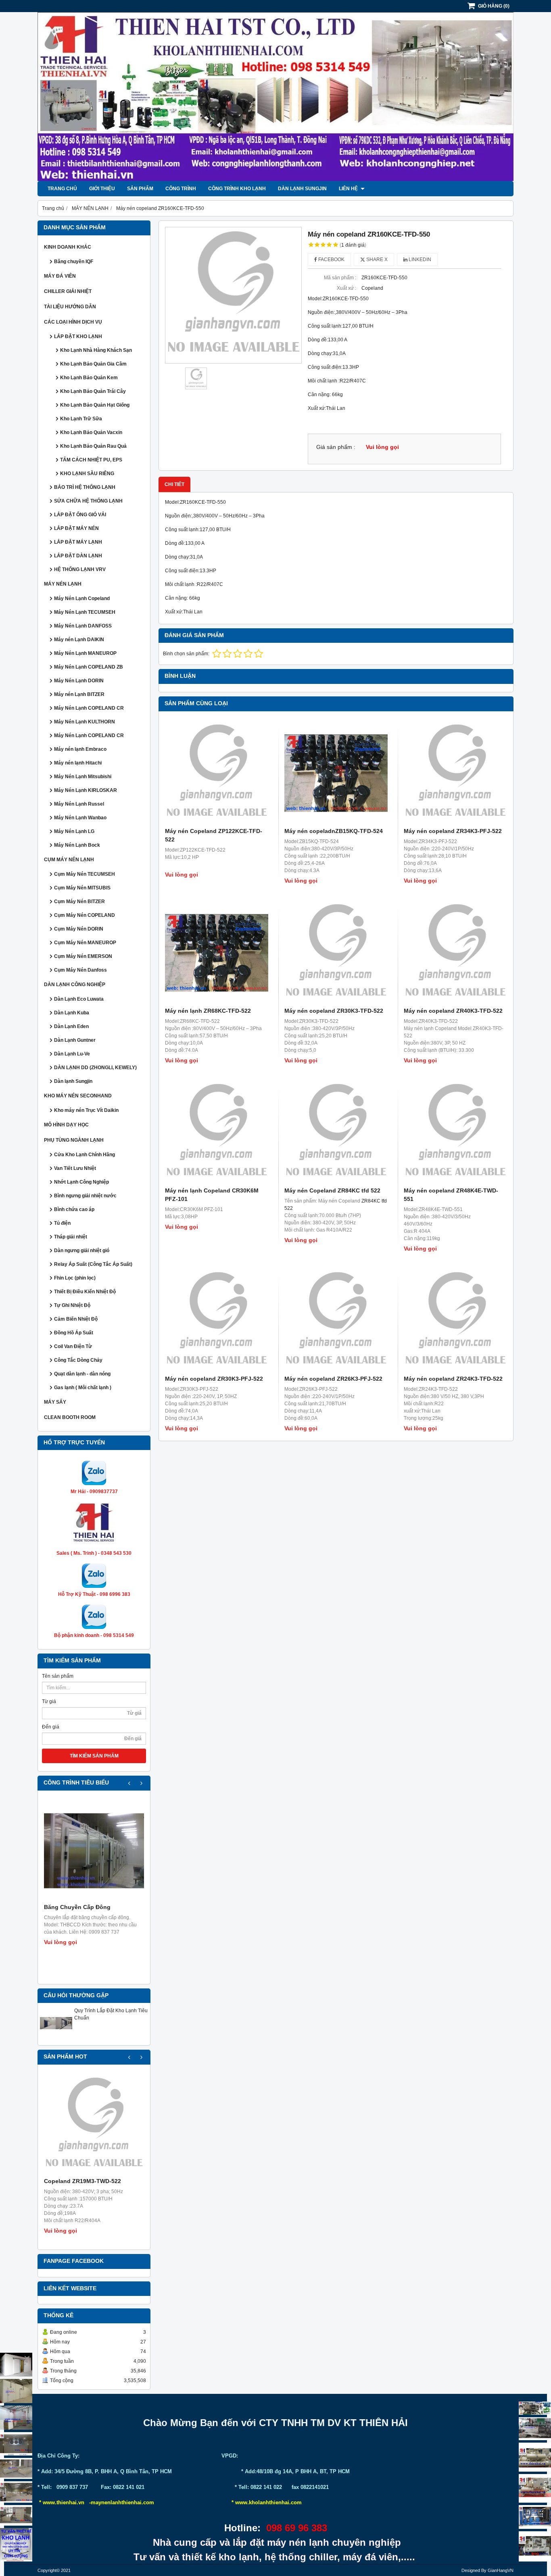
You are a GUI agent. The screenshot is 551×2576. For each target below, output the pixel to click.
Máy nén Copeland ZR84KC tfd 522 (332, 1190)
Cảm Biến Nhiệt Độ (76, 1319)
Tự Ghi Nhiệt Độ (72, 1305)
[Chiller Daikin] (535, 2457)
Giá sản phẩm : (336, 447)
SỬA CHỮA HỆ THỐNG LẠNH (88, 501)
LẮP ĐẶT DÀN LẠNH (78, 556)
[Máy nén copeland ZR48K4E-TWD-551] (455, 1132)
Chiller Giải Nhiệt (68, 291)
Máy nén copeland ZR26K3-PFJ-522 (333, 1379)
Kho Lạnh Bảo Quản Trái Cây (93, 391)
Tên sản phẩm (58, 1676)
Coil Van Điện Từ (73, 1346)
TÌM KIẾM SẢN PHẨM (94, 1756)
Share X (376, 260)
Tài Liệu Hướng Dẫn (70, 307)
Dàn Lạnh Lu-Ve (72, 1054)
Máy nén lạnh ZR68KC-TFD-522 (208, 1011)
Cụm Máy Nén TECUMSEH (85, 874)
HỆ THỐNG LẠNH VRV (80, 569)
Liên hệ (349, 189)
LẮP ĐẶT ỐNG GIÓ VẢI (80, 515)
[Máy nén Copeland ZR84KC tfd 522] (336, 1132)
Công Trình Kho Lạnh (237, 189)
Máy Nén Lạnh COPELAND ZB (89, 667)
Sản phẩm (140, 189)
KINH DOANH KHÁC (68, 247)
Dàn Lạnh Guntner (75, 1040)
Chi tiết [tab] (174, 484)
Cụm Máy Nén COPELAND (85, 915)
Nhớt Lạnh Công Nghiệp (81, 1182)
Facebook (331, 260)
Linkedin (419, 260)
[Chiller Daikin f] (535, 2488)
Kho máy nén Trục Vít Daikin (86, 1110)
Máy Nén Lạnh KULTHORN (85, 722)
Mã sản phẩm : (340, 278)
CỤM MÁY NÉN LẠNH (69, 860)
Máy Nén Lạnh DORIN (79, 681)
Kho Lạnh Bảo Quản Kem (89, 378)
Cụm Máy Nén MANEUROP (85, 943)
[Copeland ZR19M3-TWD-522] (94, 2125)
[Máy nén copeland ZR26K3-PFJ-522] (336, 1321)
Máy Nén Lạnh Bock (77, 845)
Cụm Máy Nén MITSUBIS (82, 888)
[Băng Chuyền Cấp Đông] (94, 1851)
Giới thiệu (102, 189)
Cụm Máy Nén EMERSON (83, 956)
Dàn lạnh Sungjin (302, 189)
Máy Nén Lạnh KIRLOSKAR (86, 790)
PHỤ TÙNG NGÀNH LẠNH (74, 1140)
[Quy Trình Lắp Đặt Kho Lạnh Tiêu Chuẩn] (56, 2038)
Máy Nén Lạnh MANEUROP (85, 653)
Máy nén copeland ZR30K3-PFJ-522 (214, 1379)
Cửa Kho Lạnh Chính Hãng (85, 1155)
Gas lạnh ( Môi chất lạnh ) (83, 1388)
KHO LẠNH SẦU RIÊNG (87, 474)
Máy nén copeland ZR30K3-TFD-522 (334, 1011)
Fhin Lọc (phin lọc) (75, 1278)
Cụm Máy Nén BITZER (79, 902)
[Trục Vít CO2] (535, 2408)
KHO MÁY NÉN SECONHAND (78, 1096)
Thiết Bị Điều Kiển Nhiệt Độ (85, 1292)
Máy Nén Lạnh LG (74, 831)
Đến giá (51, 1727)
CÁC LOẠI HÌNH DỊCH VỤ (73, 322)
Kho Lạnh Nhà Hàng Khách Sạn (96, 350)
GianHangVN (501, 2570)
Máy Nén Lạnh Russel (79, 804)
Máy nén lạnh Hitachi (78, 763)
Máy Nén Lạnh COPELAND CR (89, 708)
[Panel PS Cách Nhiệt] (16, 2515)
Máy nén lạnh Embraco (80, 749)
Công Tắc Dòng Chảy (78, 1360)
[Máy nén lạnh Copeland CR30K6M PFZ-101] (217, 1132)
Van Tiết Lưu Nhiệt (75, 1168)
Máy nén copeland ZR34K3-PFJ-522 (453, 831)
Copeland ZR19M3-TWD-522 (82, 2181)
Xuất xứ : (346, 288)
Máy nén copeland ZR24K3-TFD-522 (453, 1379)
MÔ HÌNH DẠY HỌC (66, 1125)
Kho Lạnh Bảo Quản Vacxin (91, 432)
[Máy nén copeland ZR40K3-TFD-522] (455, 953)
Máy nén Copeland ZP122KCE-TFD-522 (214, 835)
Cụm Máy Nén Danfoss (80, 970)
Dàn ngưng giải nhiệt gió (82, 1251)
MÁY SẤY (55, 1402)
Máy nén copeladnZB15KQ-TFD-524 (334, 831)
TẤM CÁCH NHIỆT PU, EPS (91, 460)
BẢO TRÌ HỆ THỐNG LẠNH (85, 487)
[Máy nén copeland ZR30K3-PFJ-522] (217, 1321)
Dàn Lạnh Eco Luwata (79, 999)
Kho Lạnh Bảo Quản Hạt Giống (95, 405)
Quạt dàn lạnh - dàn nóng (82, 1374)
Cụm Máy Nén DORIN (79, 929)
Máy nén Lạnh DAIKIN (79, 640)
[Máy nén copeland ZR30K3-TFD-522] (336, 953)
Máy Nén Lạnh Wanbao (80, 818)
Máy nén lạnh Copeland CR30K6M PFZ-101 (212, 1195)
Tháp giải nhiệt (71, 1237)
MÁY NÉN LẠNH (63, 584)
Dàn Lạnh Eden (71, 1026)
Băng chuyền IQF (74, 262)
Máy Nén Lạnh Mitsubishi (83, 777)
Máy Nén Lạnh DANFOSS (83, 626)
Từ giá (49, 1701)
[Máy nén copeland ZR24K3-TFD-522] (455, 1321)
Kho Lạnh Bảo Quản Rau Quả (93, 446)
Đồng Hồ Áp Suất (74, 1333)
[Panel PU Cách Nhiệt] (16, 2492)
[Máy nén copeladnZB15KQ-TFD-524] (336, 773)
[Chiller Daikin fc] (535, 2546)
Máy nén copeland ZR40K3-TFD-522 (453, 1011)
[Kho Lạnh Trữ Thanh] (16, 2418)
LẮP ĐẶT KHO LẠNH (78, 337)
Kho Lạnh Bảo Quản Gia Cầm (93, 364)
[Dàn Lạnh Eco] (16, 2444)
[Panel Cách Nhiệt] (16, 2468)
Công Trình (181, 189)
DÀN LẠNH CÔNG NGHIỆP (75, 985)
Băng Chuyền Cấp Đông (77, 1907)
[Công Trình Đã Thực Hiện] (16, 2365)
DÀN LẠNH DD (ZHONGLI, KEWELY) (95, 1068)
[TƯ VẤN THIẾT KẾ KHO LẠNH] (16, 2545)
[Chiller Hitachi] (535, 2429)
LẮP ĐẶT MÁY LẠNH (78, 542)
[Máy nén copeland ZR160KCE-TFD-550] (233, 295)
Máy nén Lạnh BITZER (79, 694)
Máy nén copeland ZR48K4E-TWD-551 (451, 1195)
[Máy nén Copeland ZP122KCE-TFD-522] (217, 773)
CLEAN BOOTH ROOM (70, 1417)
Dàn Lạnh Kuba (72, 1013)
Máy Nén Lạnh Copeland (82, 598)
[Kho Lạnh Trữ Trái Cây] (16, 2391)
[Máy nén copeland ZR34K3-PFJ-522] (455, 773)
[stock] (535, 2517)
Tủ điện (62, 1223)
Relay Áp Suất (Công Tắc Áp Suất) (93, 1264)
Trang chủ (62, 189)
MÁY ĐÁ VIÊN (60, 276)
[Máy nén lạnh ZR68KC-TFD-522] (217, 953)
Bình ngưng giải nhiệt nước (85, 1196)
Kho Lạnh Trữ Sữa (81, 419)
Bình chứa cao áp (74, 1209)
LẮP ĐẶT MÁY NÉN (76, 528)
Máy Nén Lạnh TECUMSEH (85, 612)
